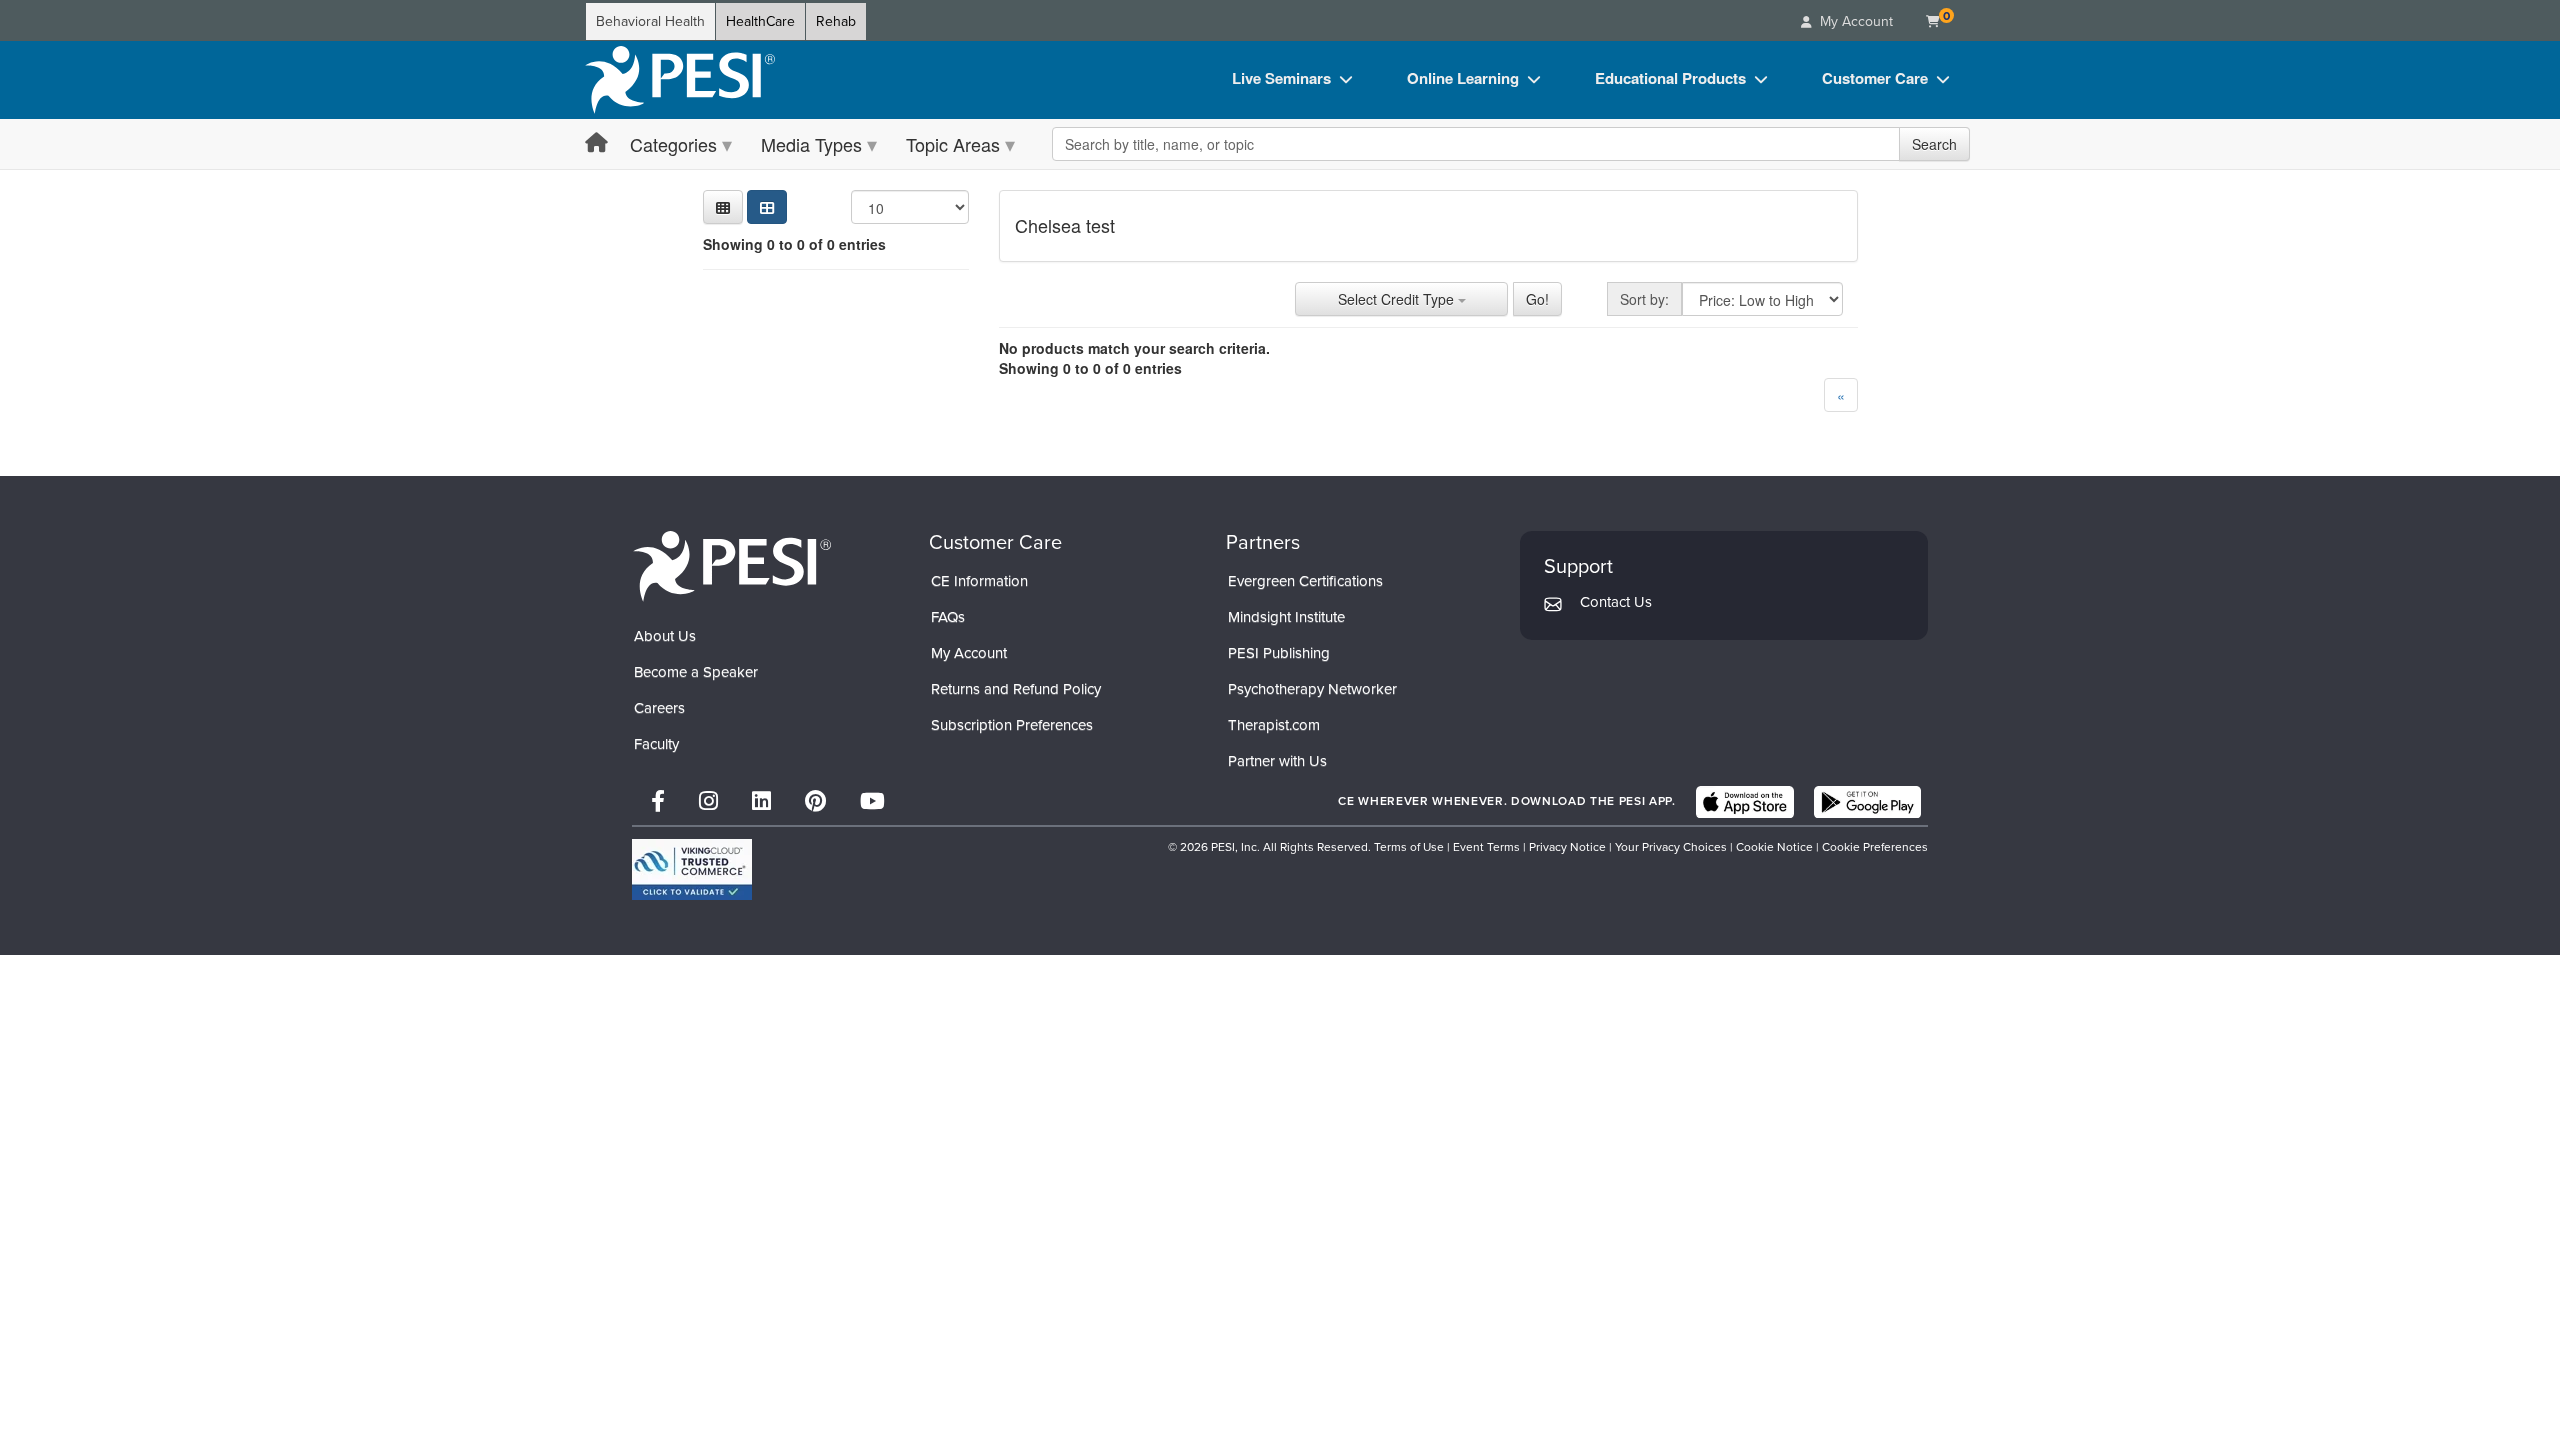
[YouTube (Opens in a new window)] (872, 801)
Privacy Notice (1567, 847)
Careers (659, 708)
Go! (1537, 299)
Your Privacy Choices (1671, 847)
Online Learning (1463, 78)
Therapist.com (1274, 725)
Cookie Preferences (1875, 847)
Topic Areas (953, 144)
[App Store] (1745, 802)
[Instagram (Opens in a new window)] (708, 801)
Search (1934, 144)
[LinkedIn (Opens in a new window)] (761, 801)
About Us (665, 636)
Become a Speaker (696, 672)
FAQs (948, 617)
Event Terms (1486, 847)
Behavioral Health (650, 21)
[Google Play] (1867, 802)
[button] (723, 207)
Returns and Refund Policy (1016, 689)
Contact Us (1616, 602)
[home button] (596, 143)
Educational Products (1670, 78)
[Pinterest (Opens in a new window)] (815, 801)
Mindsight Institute (1286, 617)
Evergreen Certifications (1305, 581)
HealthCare (760, 21)
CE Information (979, 581)
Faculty (656, 744)
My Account (969, 653)
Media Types (811, 144)
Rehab (836, 21)
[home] (680, 80)
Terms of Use (1409, 847)
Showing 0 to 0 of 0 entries (794, 244)
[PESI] (732, 565)
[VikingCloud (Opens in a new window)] (692, 869)
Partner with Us (1277, 761)
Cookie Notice (1774, 847)
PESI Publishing (1279, 653)
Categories (673, 144)
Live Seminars (1281, 78)
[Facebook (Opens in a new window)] (658, 801)
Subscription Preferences (1012, 725)
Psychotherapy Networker (1312, 689)
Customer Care (1875, 78)
